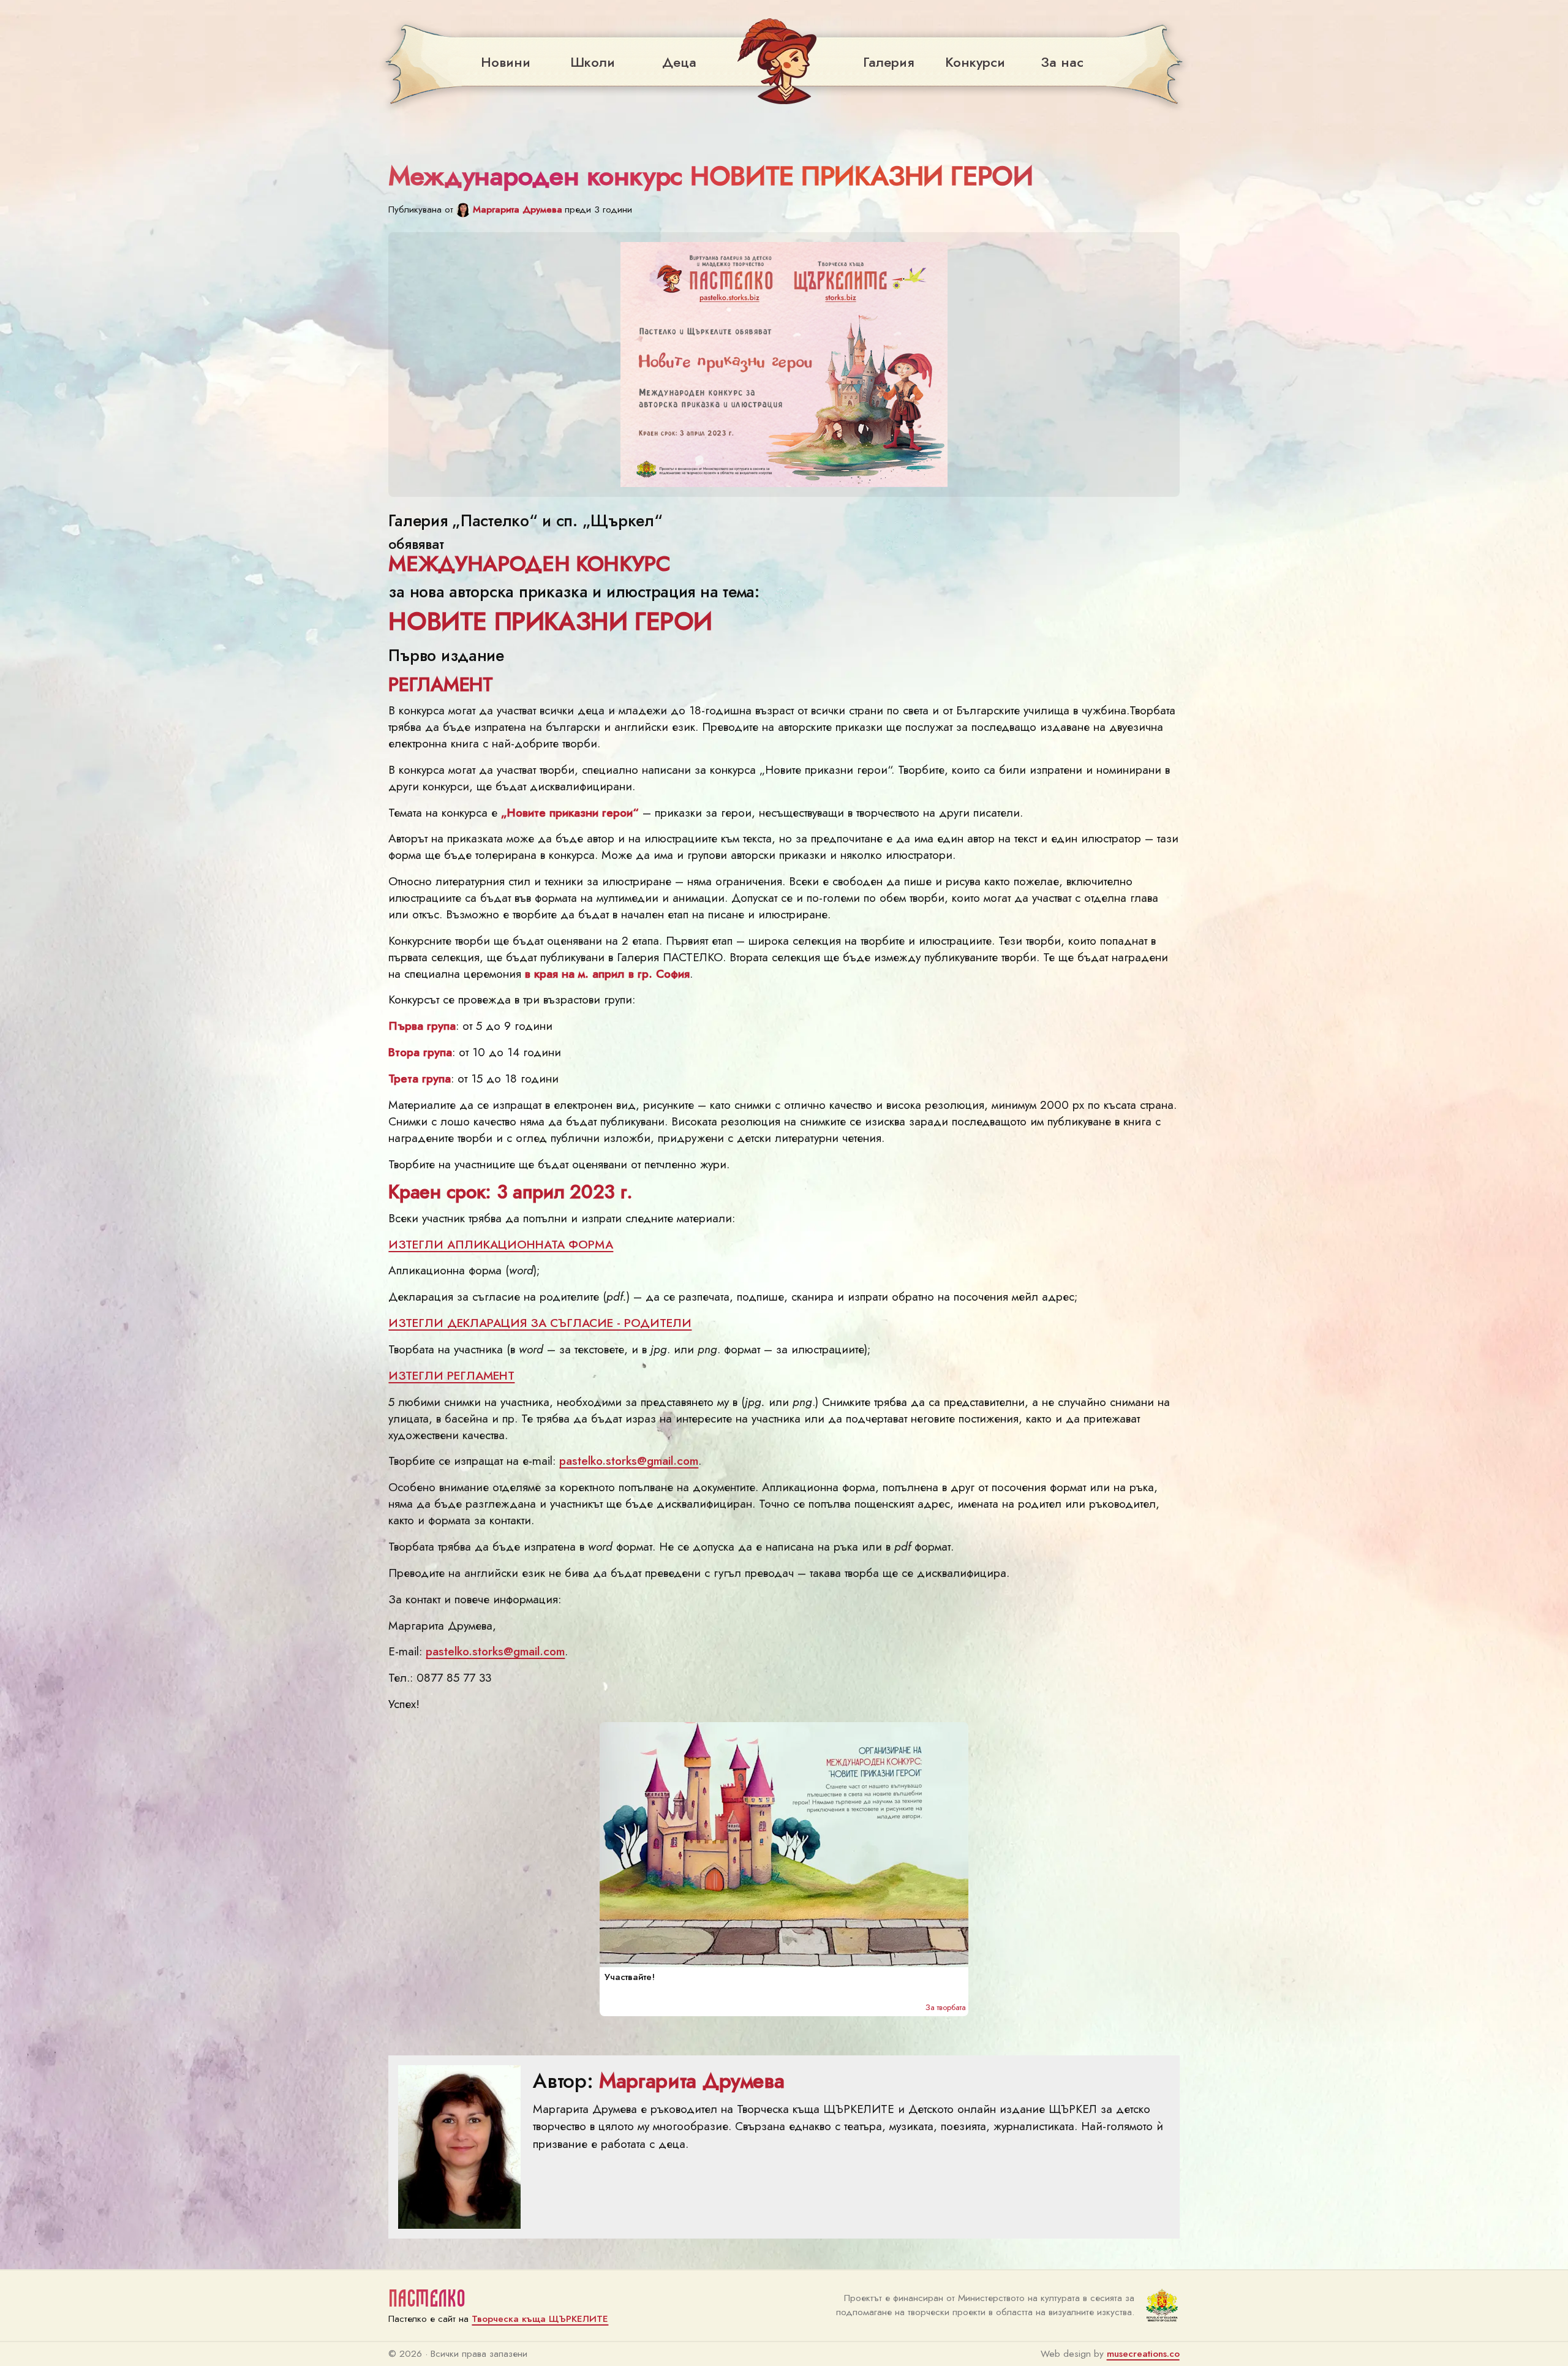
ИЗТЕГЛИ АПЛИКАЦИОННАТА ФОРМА (501, 1244)
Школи (593, 62)
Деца (679, 62)
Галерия (888, 62)
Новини (506, 62)
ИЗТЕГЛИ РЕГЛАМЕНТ (451, 1375)
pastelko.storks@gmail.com (629, 1461)
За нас (1062, 62)
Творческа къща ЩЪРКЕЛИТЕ (540, 2319)
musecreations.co (1143, 2354)
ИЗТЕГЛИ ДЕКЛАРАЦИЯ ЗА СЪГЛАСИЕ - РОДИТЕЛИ (540, 1323)
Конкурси (975, 62)
